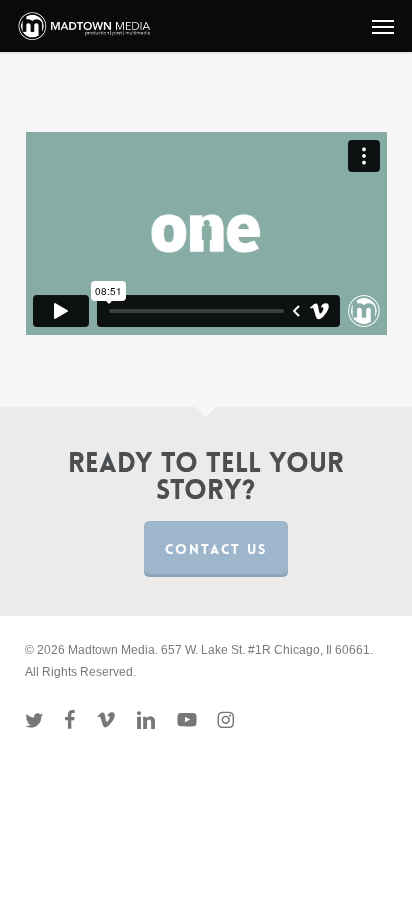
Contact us (216, 549)
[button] (383, 26)
